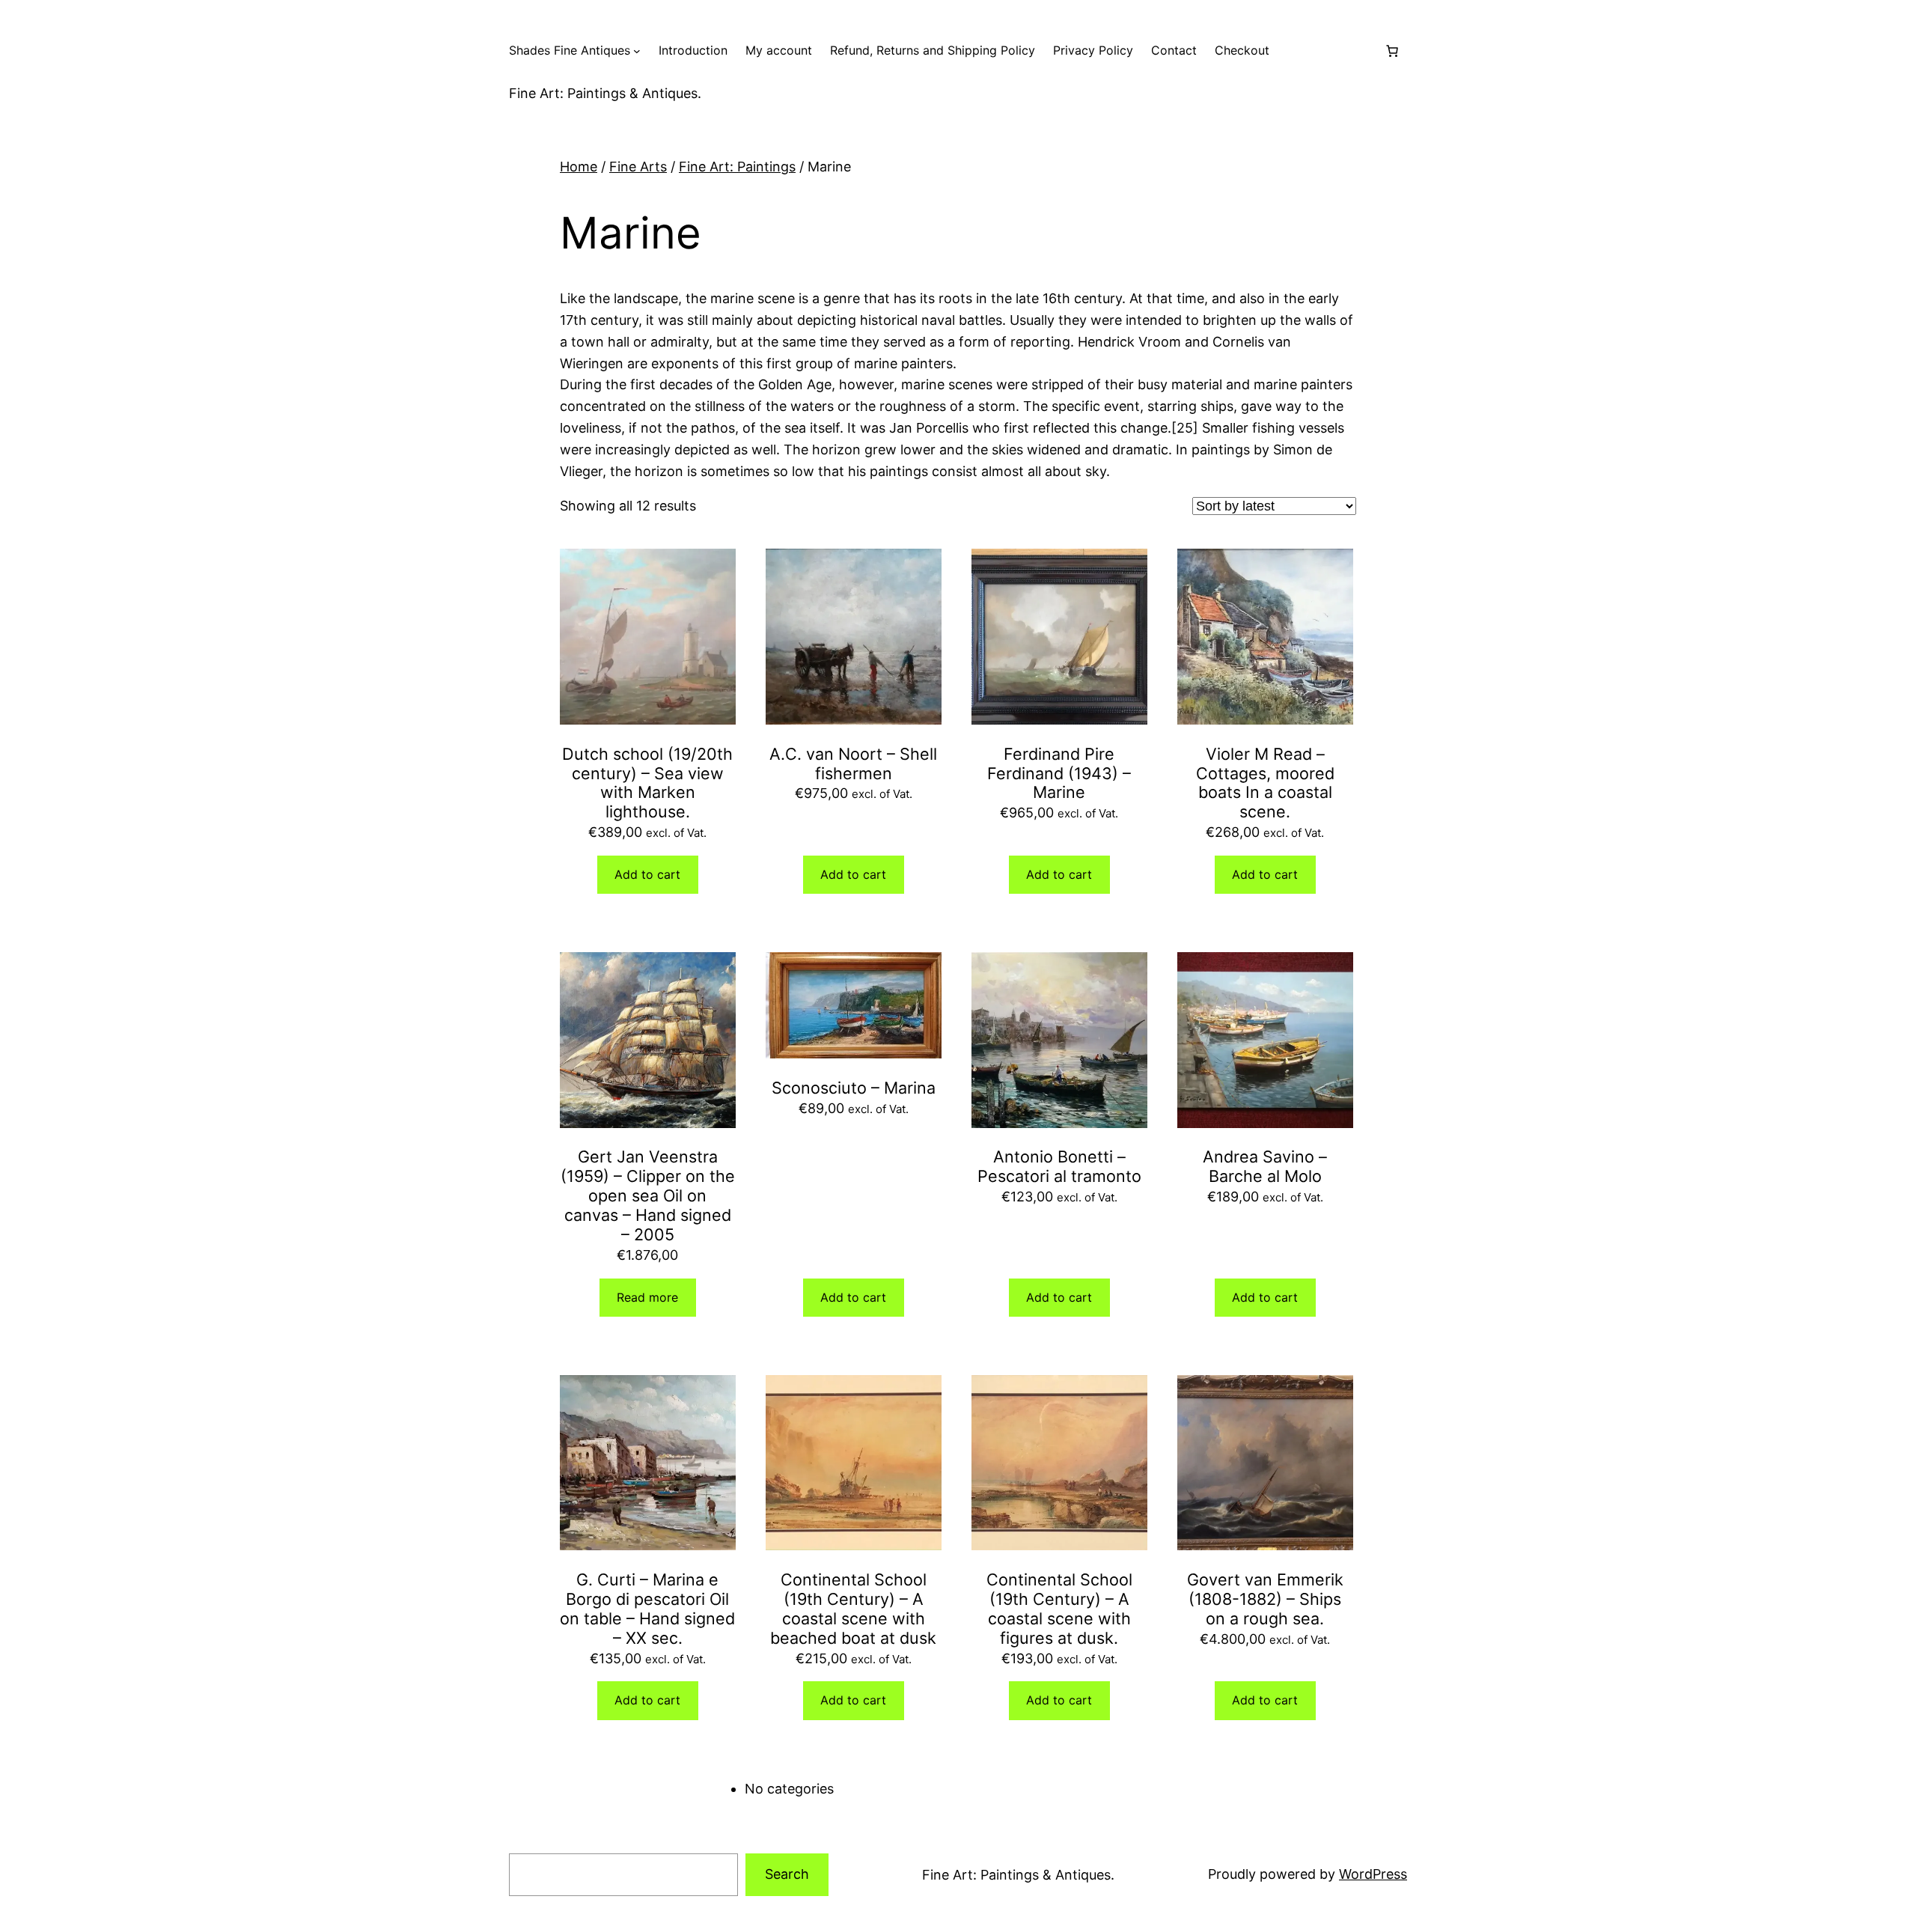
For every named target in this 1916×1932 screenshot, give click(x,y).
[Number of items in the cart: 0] (1392, 51)
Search (787, 1874)
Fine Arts (638, 167)
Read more (647, 1297)
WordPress (1373, 1874)
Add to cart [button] (647, 874)
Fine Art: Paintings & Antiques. (605, 93)
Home (579, 167)
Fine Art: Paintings (737, 167)
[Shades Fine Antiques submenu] (637, 51)
